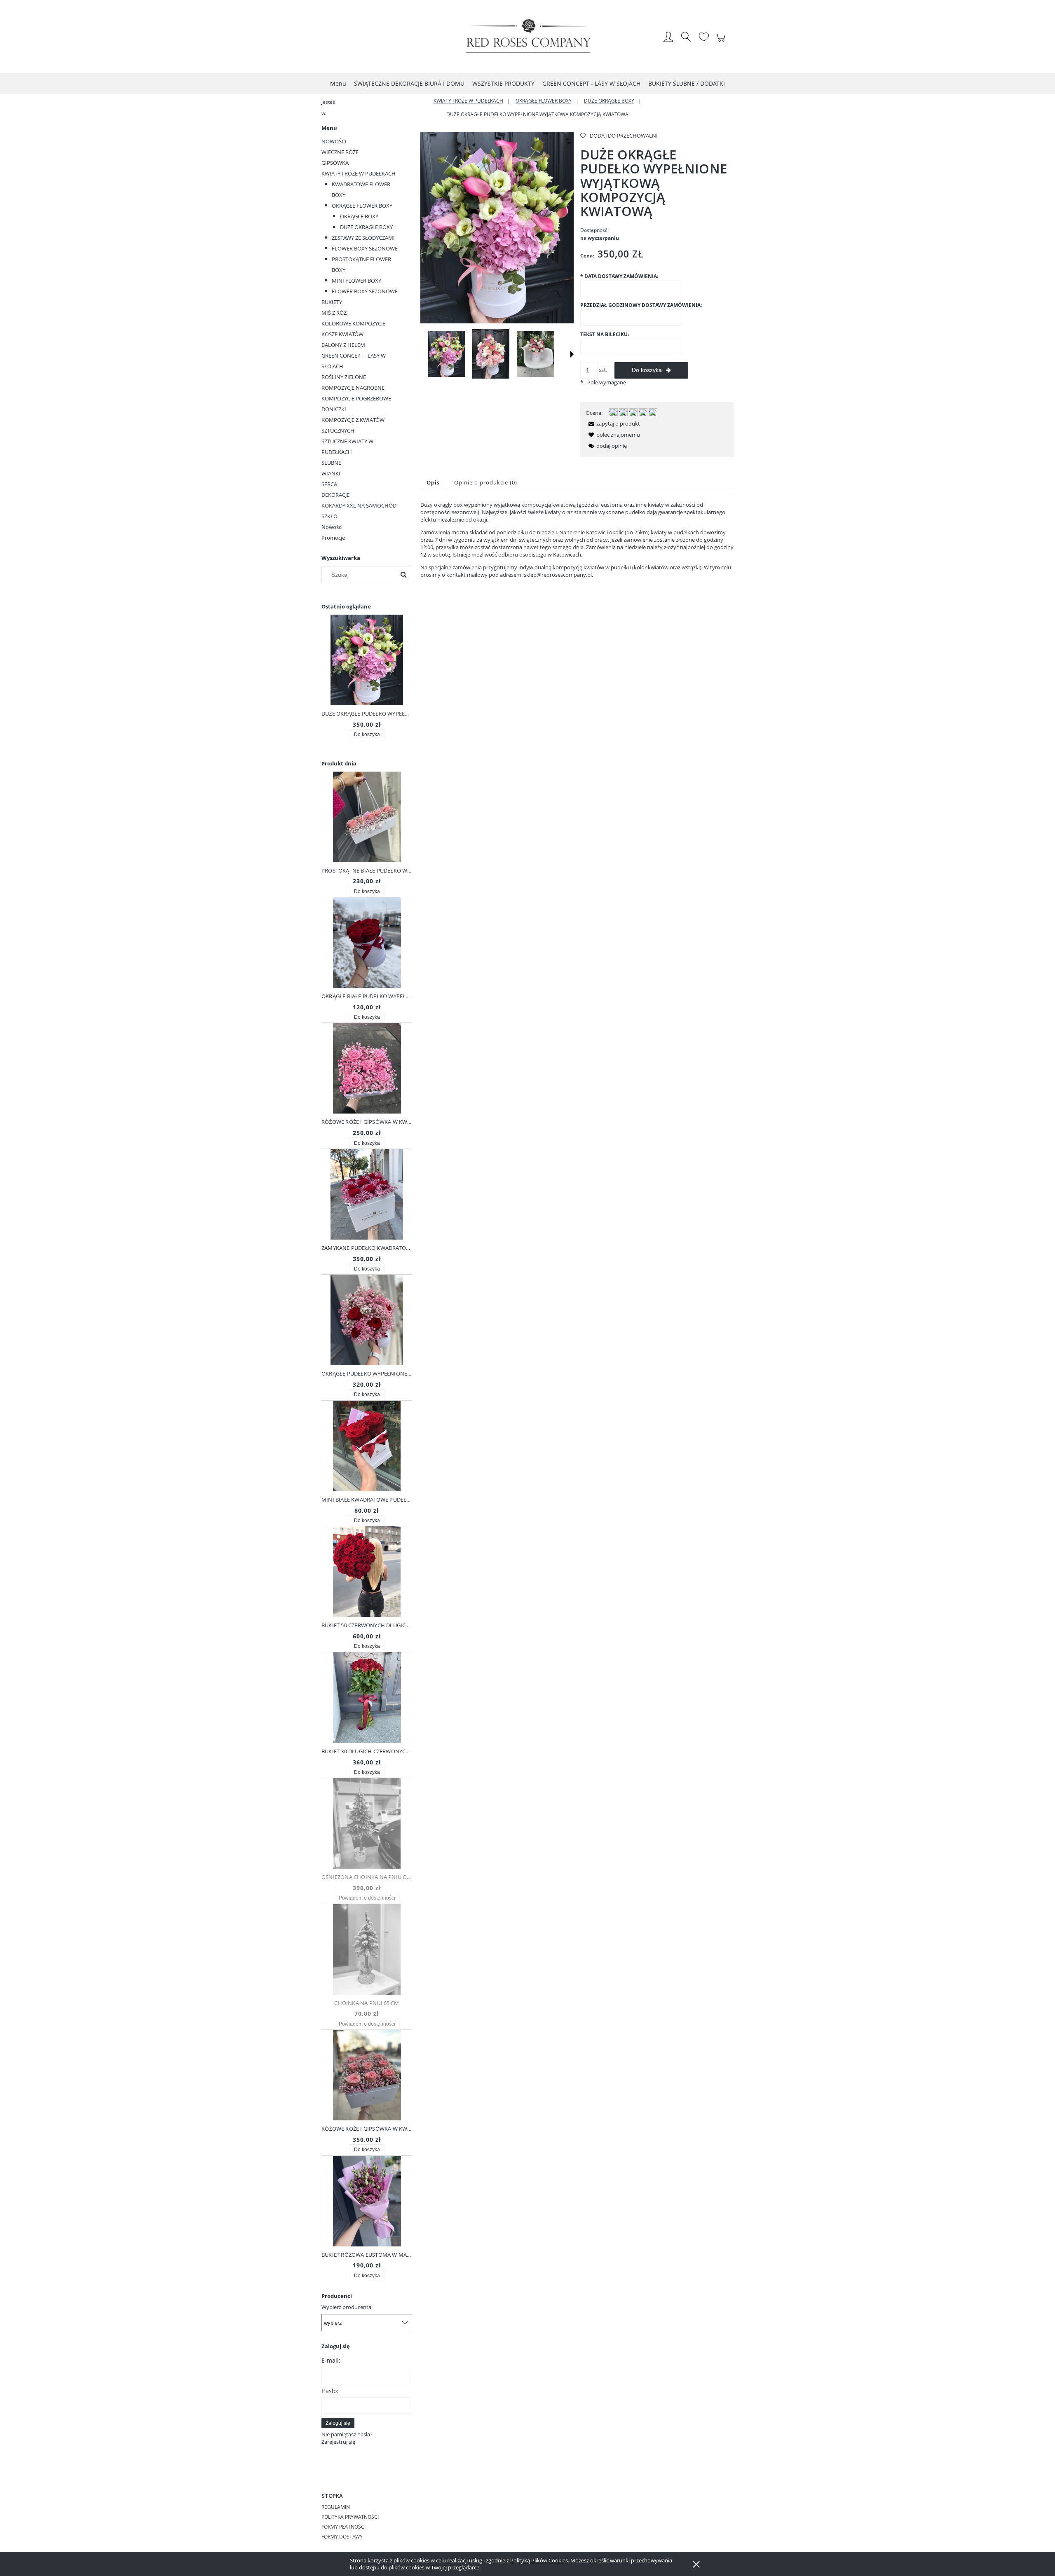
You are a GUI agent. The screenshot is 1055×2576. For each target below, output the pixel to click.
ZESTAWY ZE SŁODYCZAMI (363, 238)
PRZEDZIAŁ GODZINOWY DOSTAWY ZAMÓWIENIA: (641, 305)
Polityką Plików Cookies (539, 2560)
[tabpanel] (577, 540)
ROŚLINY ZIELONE (344, 377)
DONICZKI (334, 409)
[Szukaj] (403, 575)
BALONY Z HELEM (343, 345)
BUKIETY (332, 302)
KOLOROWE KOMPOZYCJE (353, 323)
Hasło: (330, 2391)
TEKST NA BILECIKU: (605, 334)
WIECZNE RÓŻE (340, 152)
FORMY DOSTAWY (342, 2537)
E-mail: (331, 2360)
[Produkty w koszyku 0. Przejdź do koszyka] (722, 42)
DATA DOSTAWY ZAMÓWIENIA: (619, 276)
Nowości (332, 527)
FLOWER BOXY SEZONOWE (365, 248)
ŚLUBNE (331, 463)
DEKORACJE (335, 495)
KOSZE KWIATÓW (342, 334)
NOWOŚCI (334, 141)
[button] (572, 354)
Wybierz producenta (346, 2307)
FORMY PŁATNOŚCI (343, 2527)
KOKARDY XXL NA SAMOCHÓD (359, 505)
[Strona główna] (527, 37)
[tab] (434, 483)
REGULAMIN (336, 2507)
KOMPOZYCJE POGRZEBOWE (356, 398)
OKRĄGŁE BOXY (359, 216)
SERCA (329, 484)
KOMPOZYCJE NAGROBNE (353, 388)
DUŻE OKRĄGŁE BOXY (366, 227)
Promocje (333, 538)
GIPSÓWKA (335, 163)
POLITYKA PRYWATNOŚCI (350, 2517)
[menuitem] (338, 83)
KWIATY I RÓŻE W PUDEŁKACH (359, 173)
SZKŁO (329, 516)
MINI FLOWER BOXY (356, 281)
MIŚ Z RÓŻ (334, 313)
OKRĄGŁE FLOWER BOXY (362, 206)
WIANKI (331, 473)
